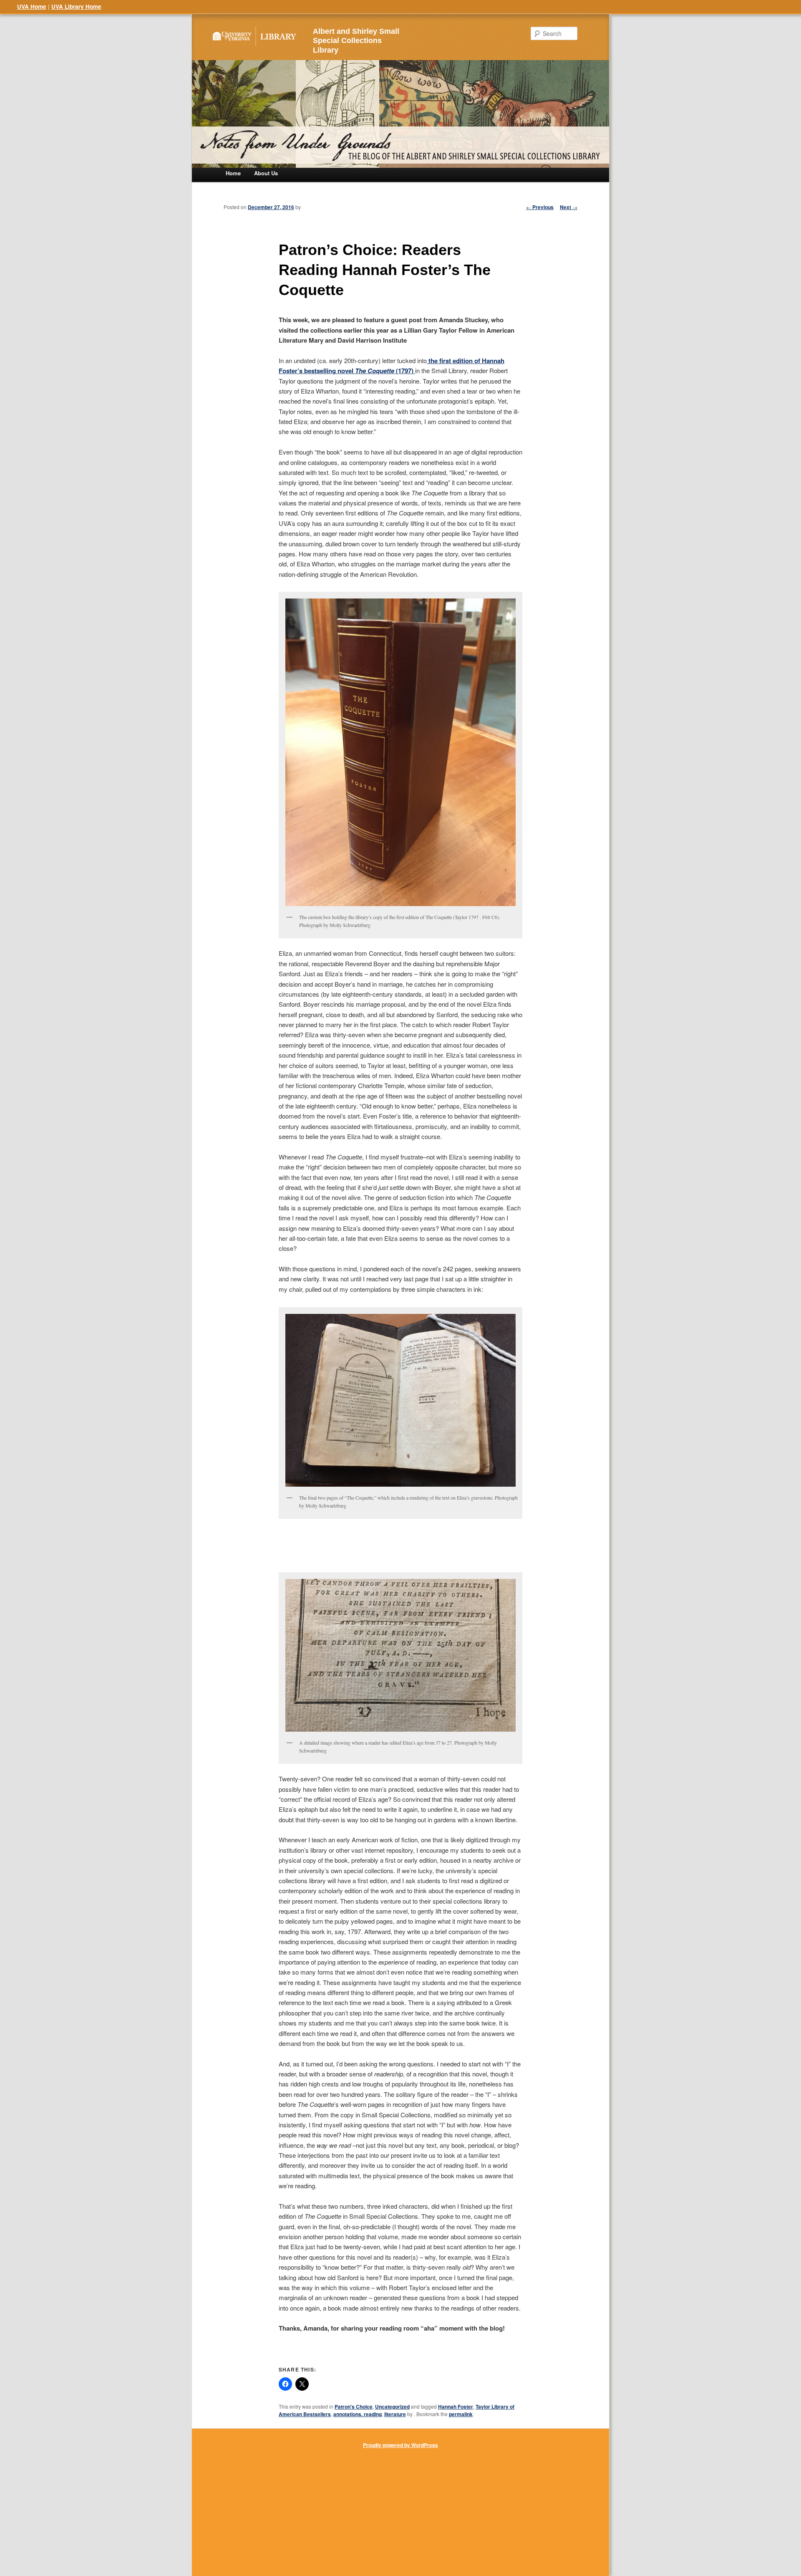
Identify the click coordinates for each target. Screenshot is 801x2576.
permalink (461, 2414)
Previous (540, 207)
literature (395, 2414)
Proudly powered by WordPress (400, 2445)
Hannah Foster (456, 2407)
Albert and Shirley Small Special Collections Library (356, 41)
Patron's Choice (354, 2407)
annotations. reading (358, 2414)
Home (233, 173)
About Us (266, 173)
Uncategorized (392, 2407)
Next (569, 207)
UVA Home (32, 6)
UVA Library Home (76, 6)
